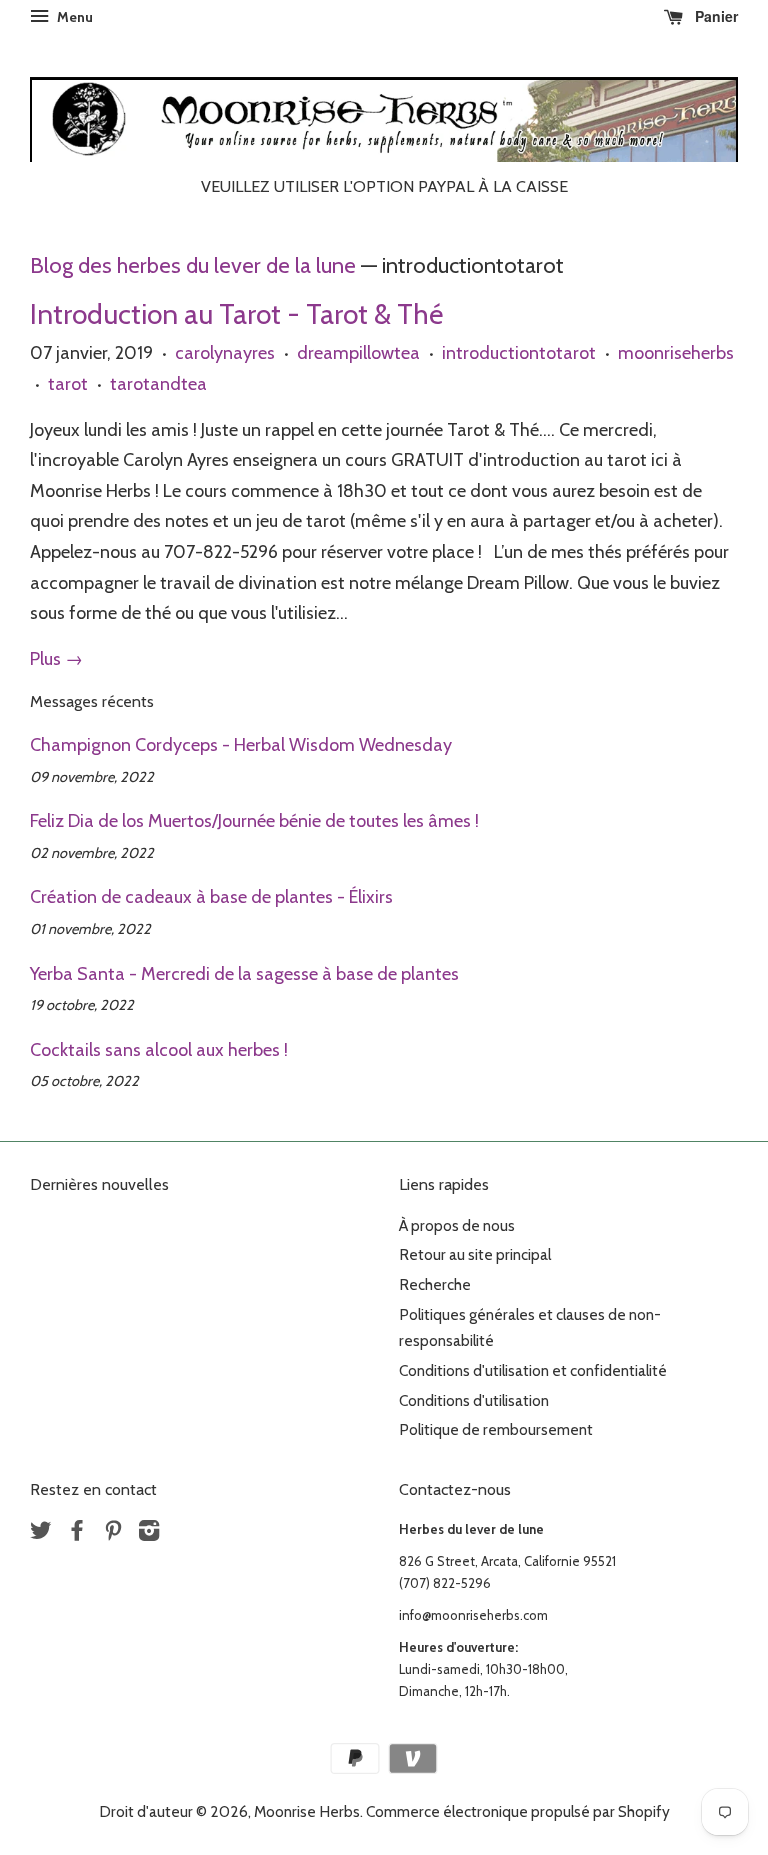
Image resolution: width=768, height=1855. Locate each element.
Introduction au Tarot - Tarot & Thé (236, 314)
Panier (714, 16)
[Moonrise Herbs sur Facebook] (77, 1533)
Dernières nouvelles (99, 1184)
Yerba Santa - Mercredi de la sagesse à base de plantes (244, 974)
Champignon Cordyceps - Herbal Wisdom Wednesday (241, 745)
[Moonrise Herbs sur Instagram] (149, 1533)
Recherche (435, 1284)
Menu (73, 17)
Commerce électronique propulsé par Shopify (518, 1811)
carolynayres (225, 353)
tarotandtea (158, 384)
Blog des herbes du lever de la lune (193, 265)
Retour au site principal (475, 1254)
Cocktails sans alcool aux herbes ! (159, 1050)
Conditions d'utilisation (474, 1400)
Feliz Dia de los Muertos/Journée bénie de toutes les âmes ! (254, 821)
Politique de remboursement (496, 1429)
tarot (68, 384)
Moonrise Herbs (307, 1811)
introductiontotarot (519, 353)
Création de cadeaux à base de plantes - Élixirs (211, 897)
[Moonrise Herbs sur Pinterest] (113, 1533)
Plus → (56, 659)
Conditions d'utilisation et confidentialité (533, 1370)
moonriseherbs (676, 353)
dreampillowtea (358, 353)
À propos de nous (457, 1225)
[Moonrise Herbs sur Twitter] (41, 1533)
